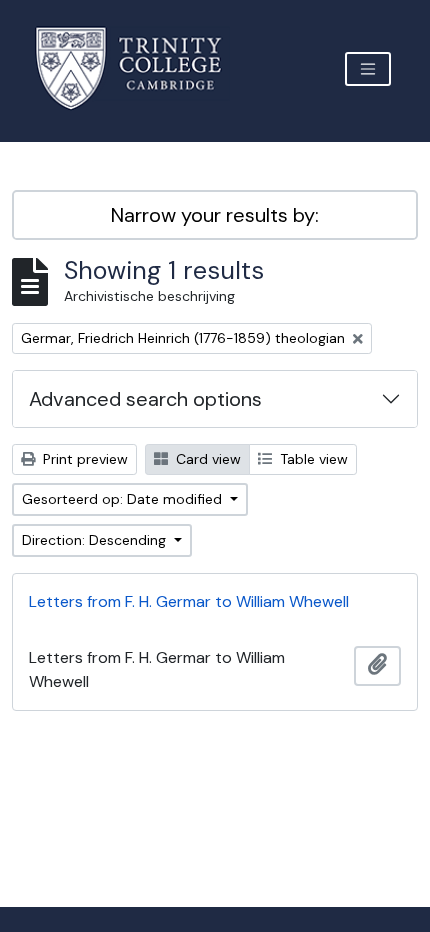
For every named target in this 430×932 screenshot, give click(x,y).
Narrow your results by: (215, 215)
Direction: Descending (96, 540)
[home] (140, 68)
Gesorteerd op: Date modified (124, 499)
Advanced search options (145, 399)
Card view (206, 459)
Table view (312, 459)
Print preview (83, 459)
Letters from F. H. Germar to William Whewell (189, 601)
